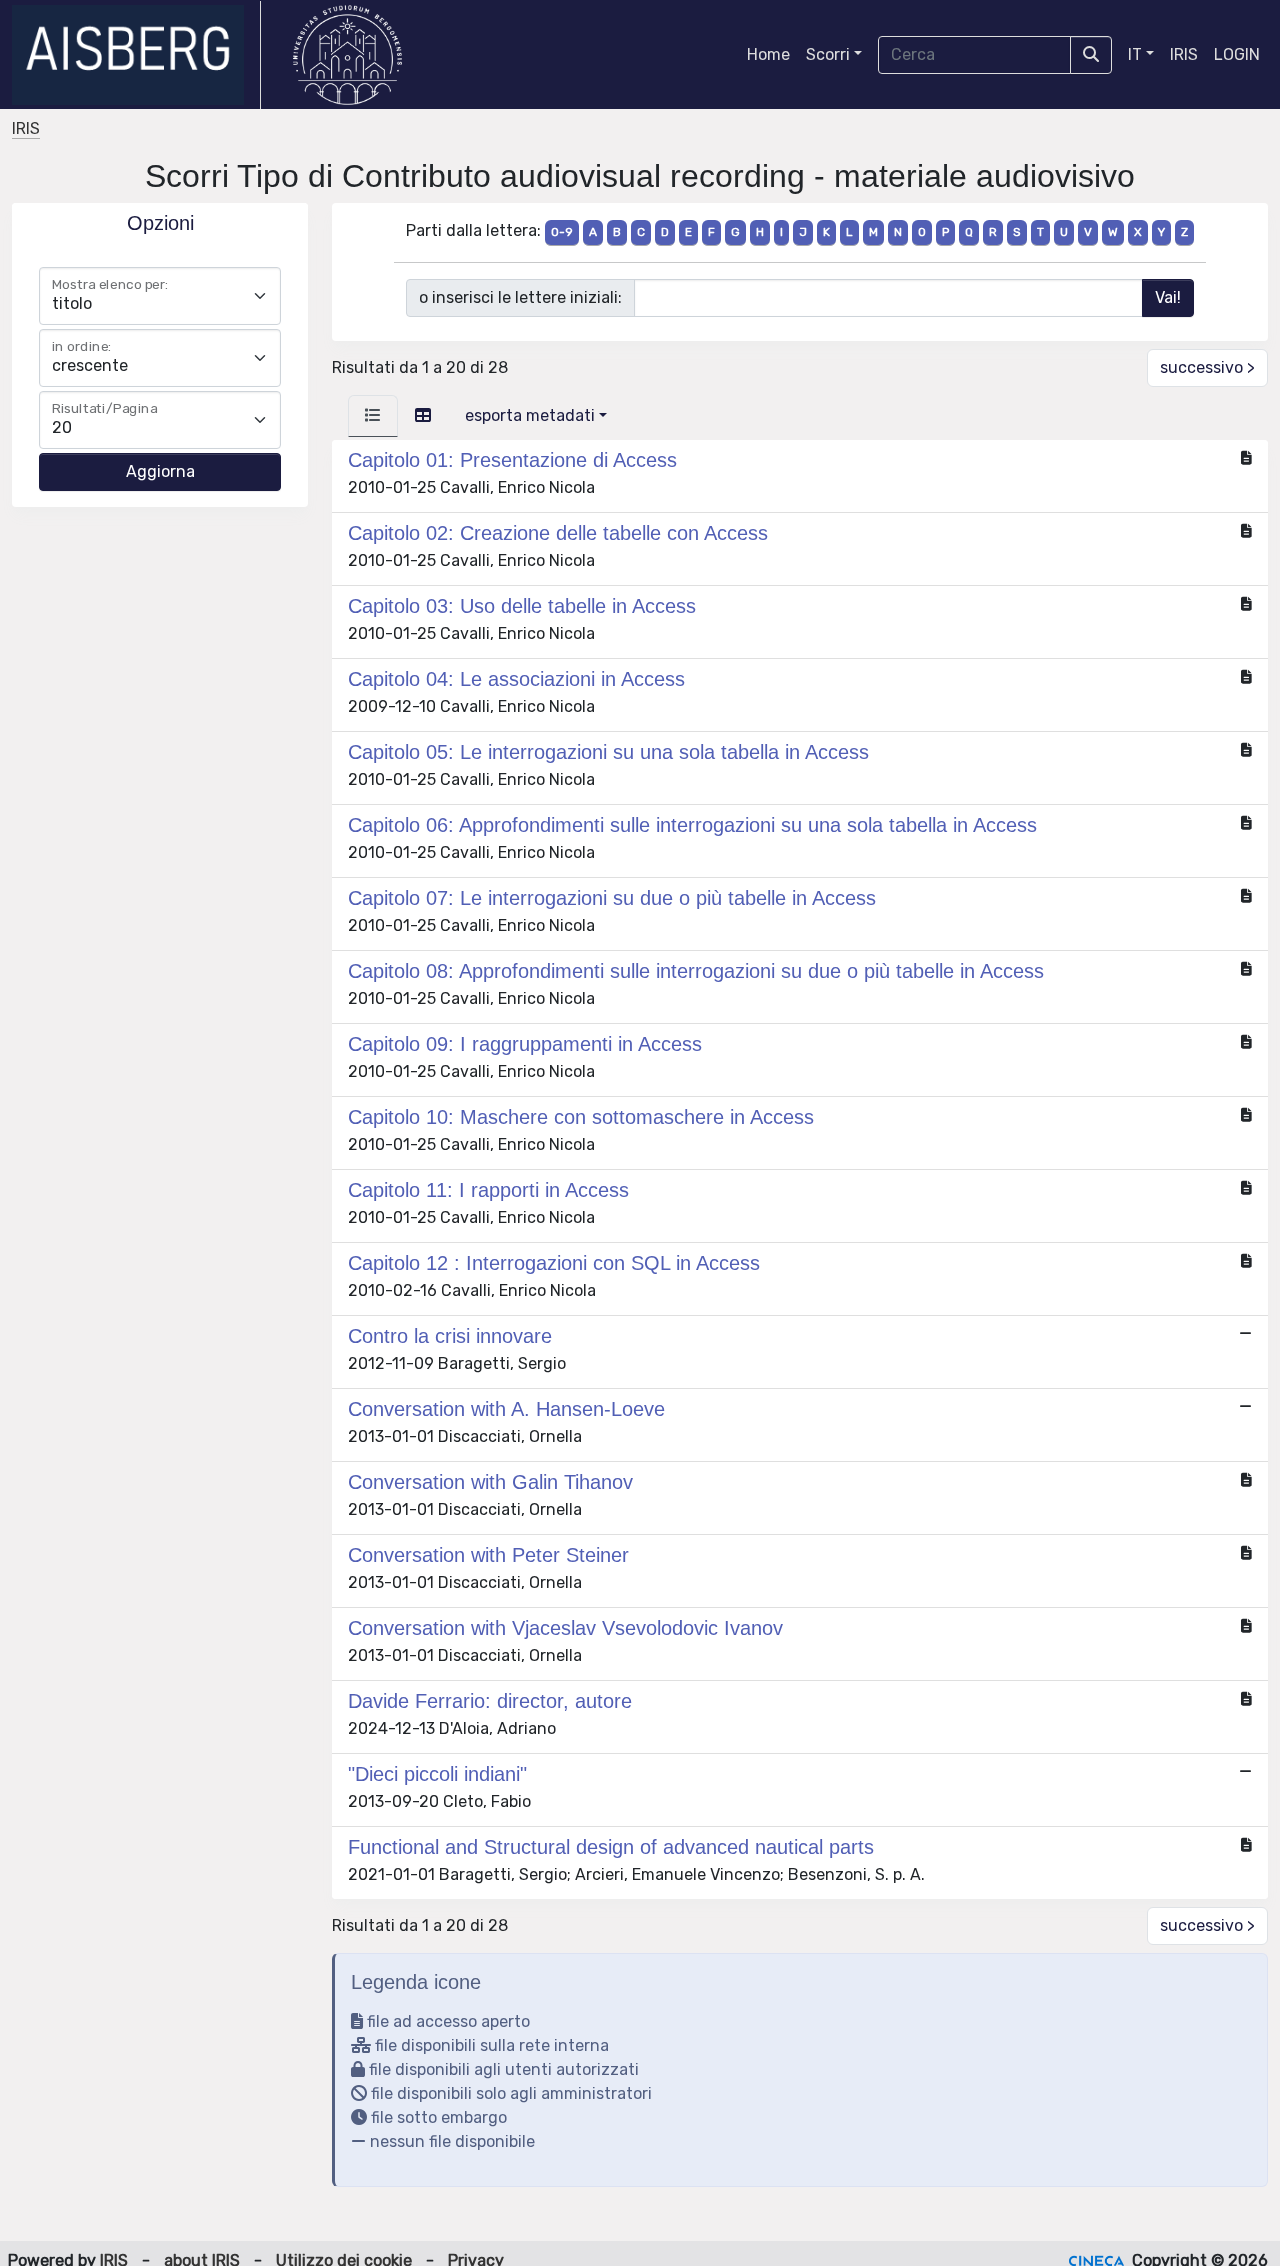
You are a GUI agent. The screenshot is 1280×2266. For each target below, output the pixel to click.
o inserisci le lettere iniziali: (520, 297)
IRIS (1184, 54)
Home (768, 54)
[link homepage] (136, 55)
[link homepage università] (347, 55)
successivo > (1207, 367)
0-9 (562, 232)
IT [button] (1135, 54)
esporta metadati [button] (530, 415)
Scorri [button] (828, 54)
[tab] (373, 416)
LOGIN (1237, 54)
